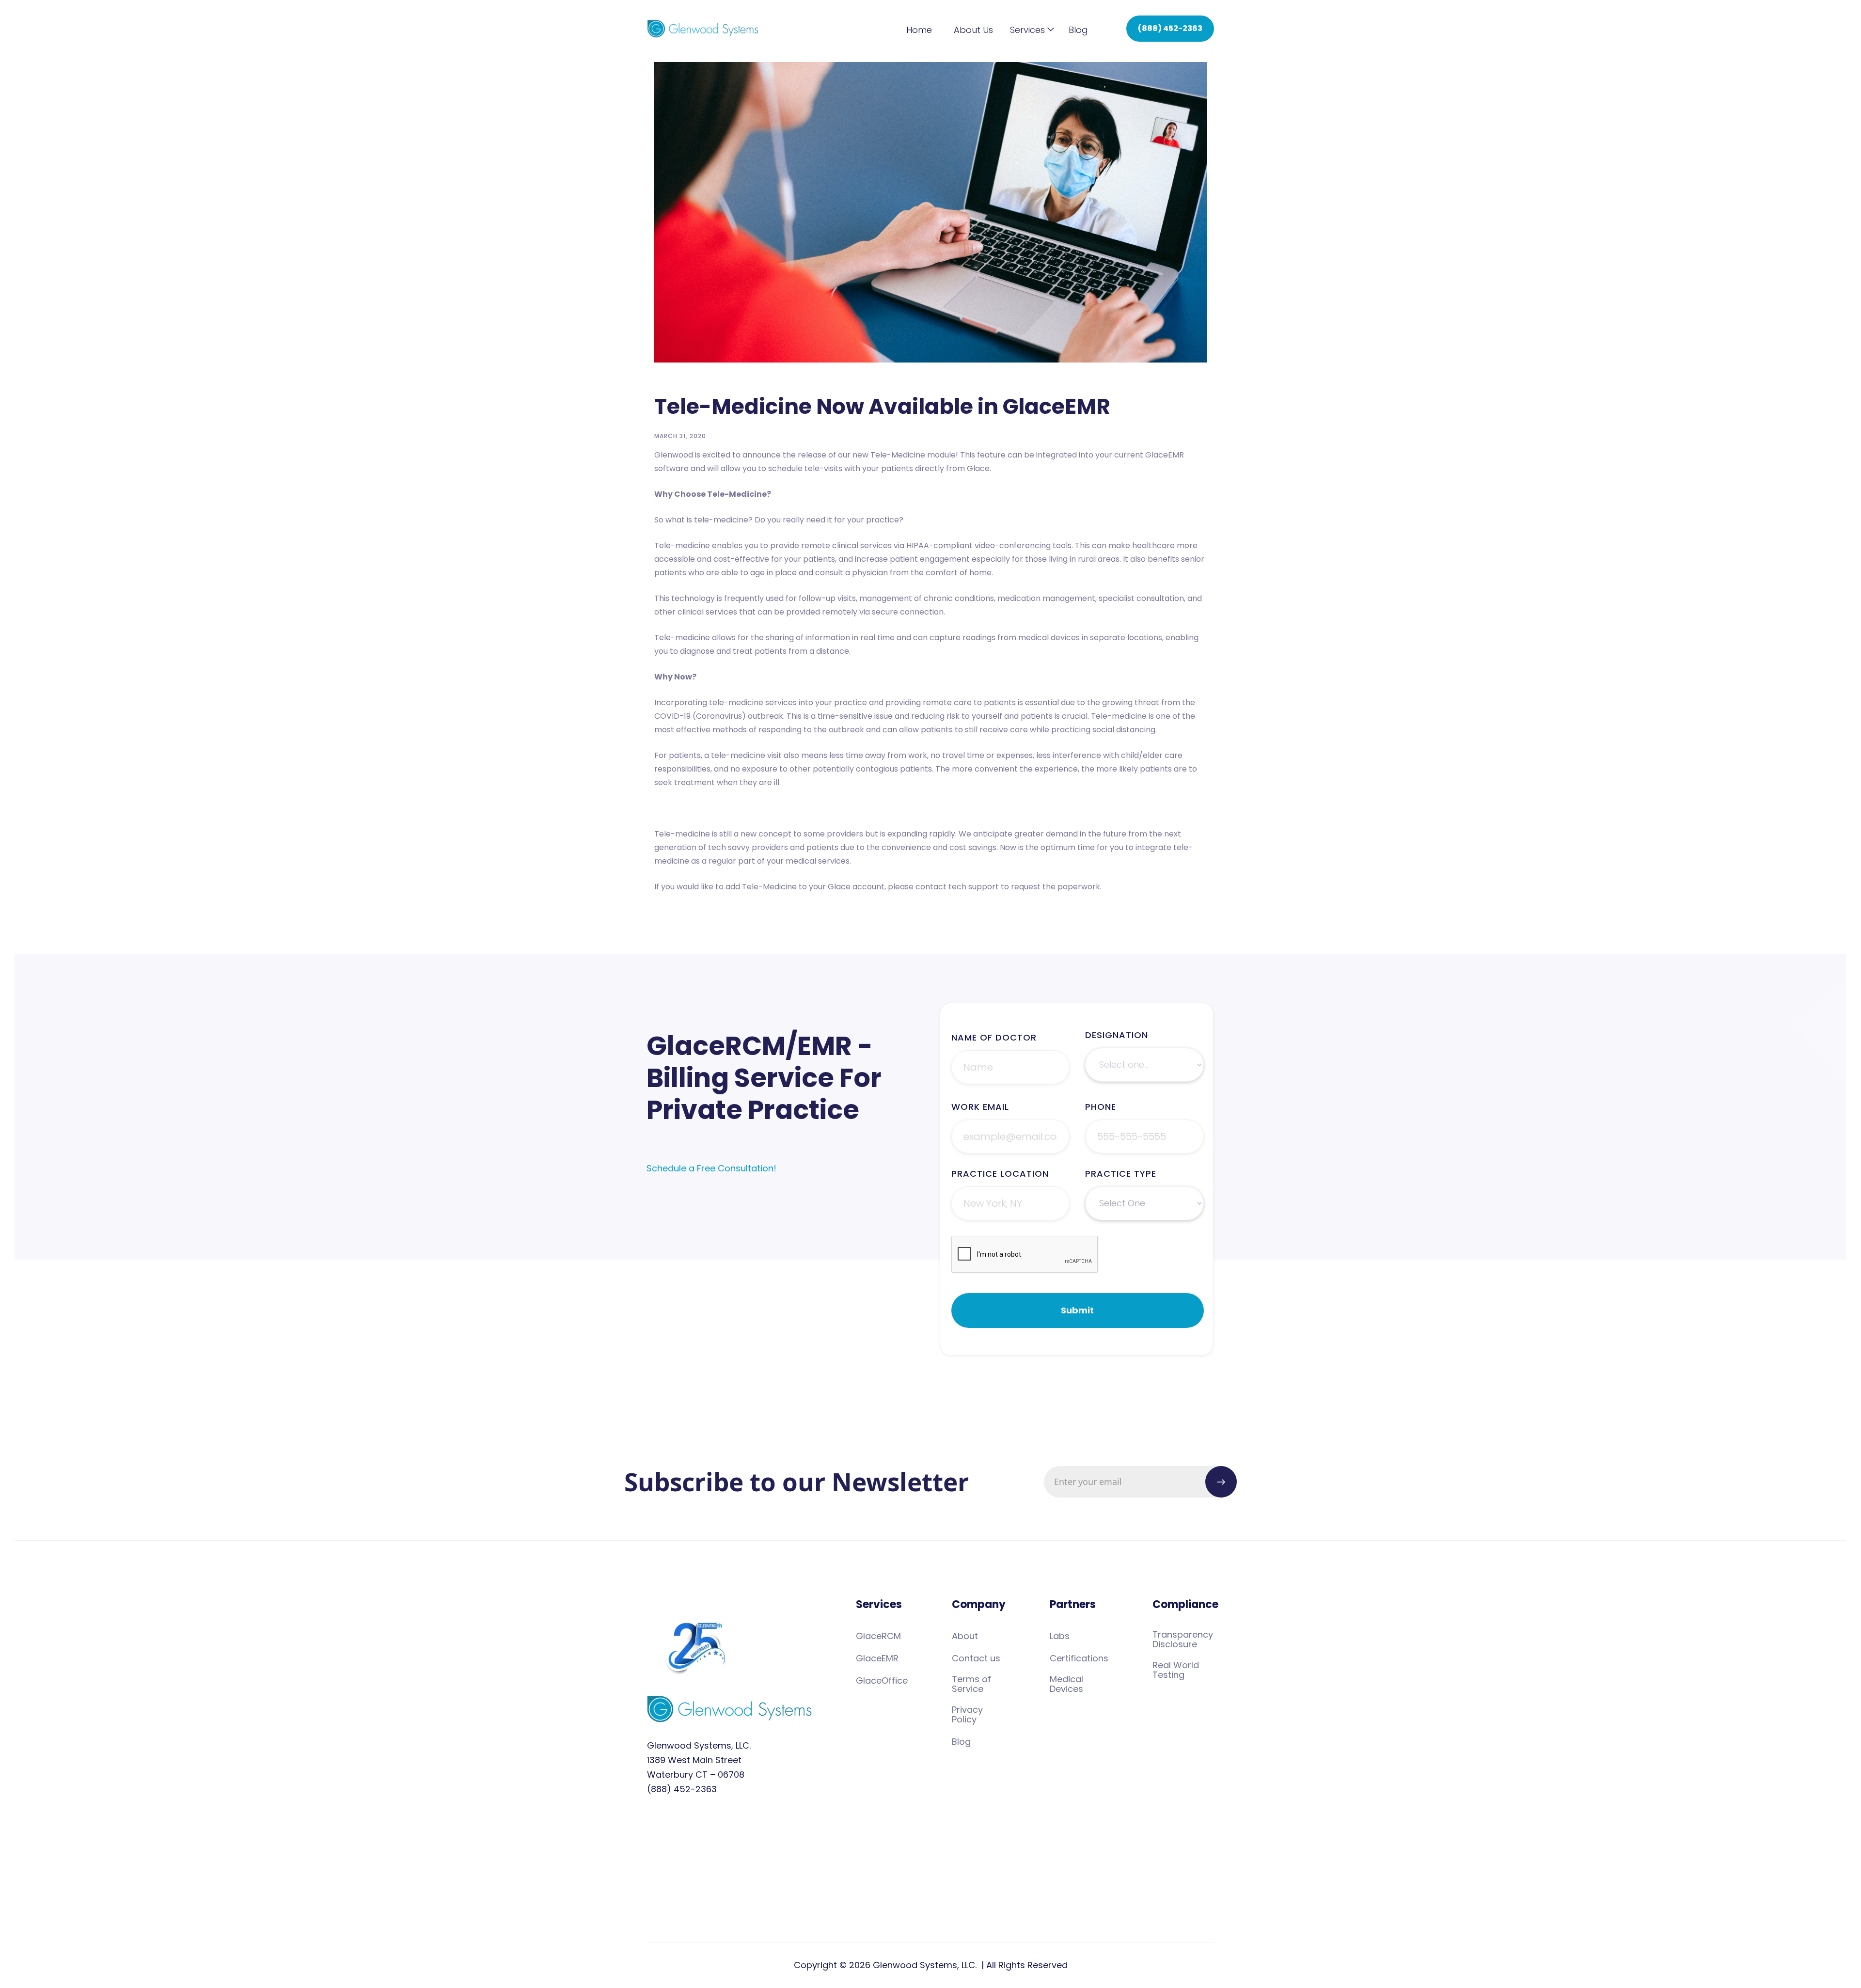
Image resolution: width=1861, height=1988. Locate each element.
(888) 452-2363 (1170, 28)
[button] (1027, 30)
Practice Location (1000, 1174)
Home (919, 30)
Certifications (1079, 1658)
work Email (980, 1107)
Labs (1060, 1636)
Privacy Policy (967, 1715)
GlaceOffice (882, 1681)
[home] (703, 29)
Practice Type (1121, 1174)
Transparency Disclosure (1183, 1640)
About (965, 1636)
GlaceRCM (878, 1636)
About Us (973, 30)
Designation (1117, 1035)
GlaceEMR (877, 1658)
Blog (1078, 30)
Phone (1101, 1107)
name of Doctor (994, 1038)
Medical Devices (1066, 1684)
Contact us (976, 1658)
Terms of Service (971, 1684)
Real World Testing (1176, 1670)
